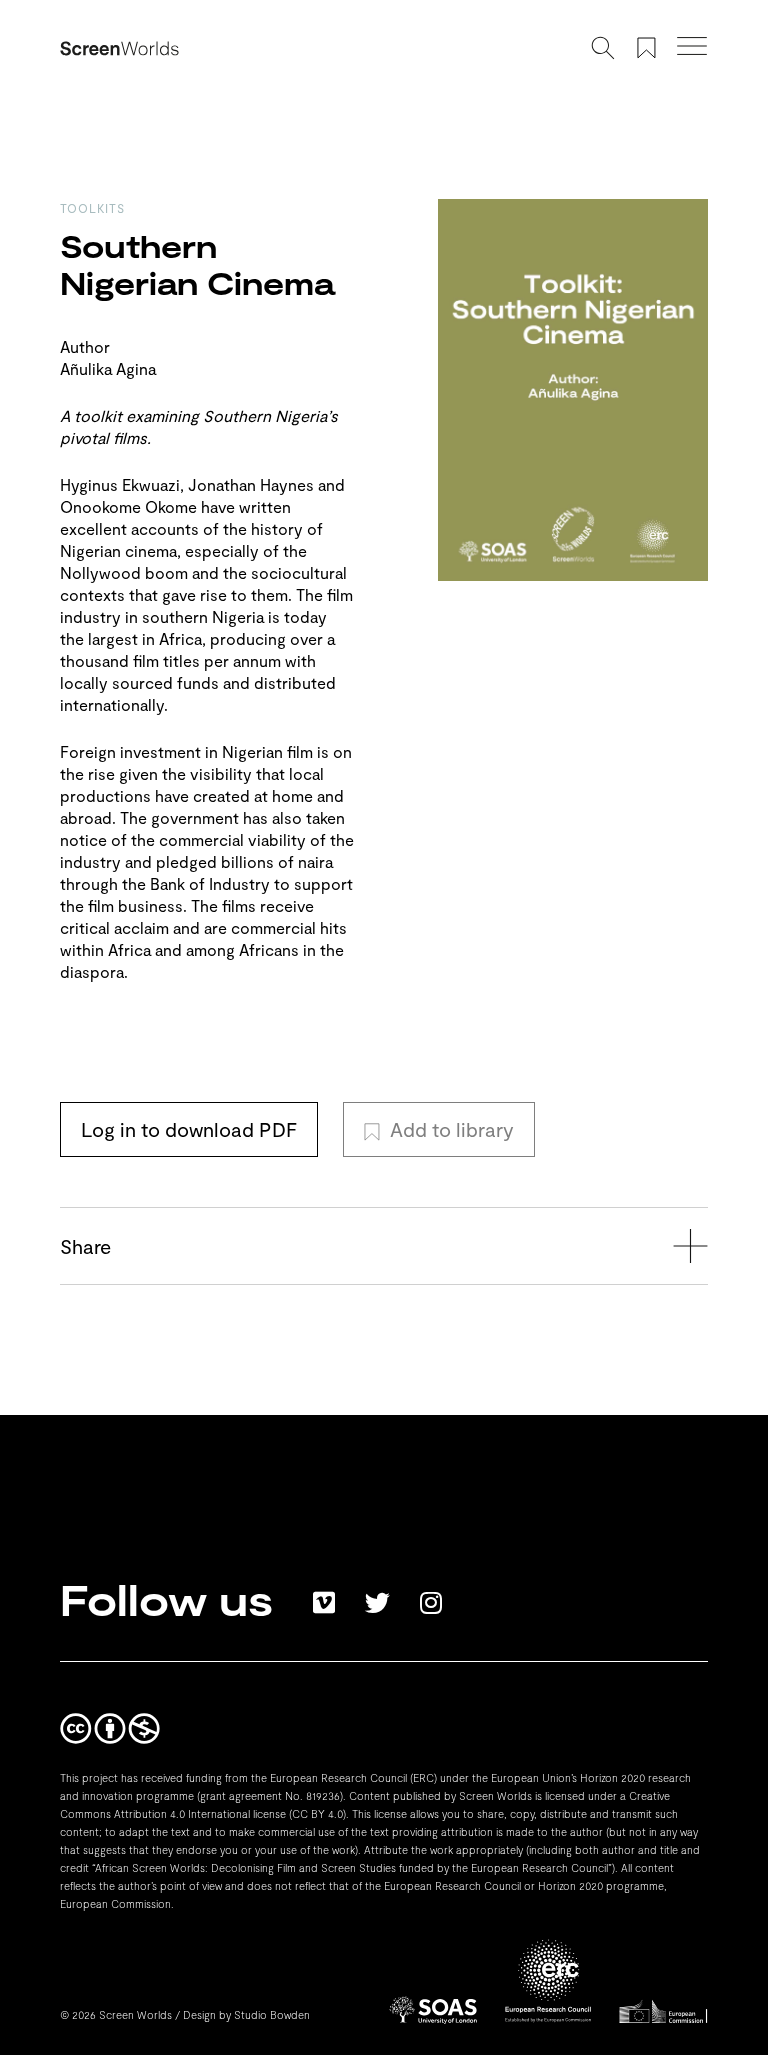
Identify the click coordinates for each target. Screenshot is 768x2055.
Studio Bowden (272, 2014)
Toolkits (92, 208)
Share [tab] (85, 1246)
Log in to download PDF (189, 1129)
